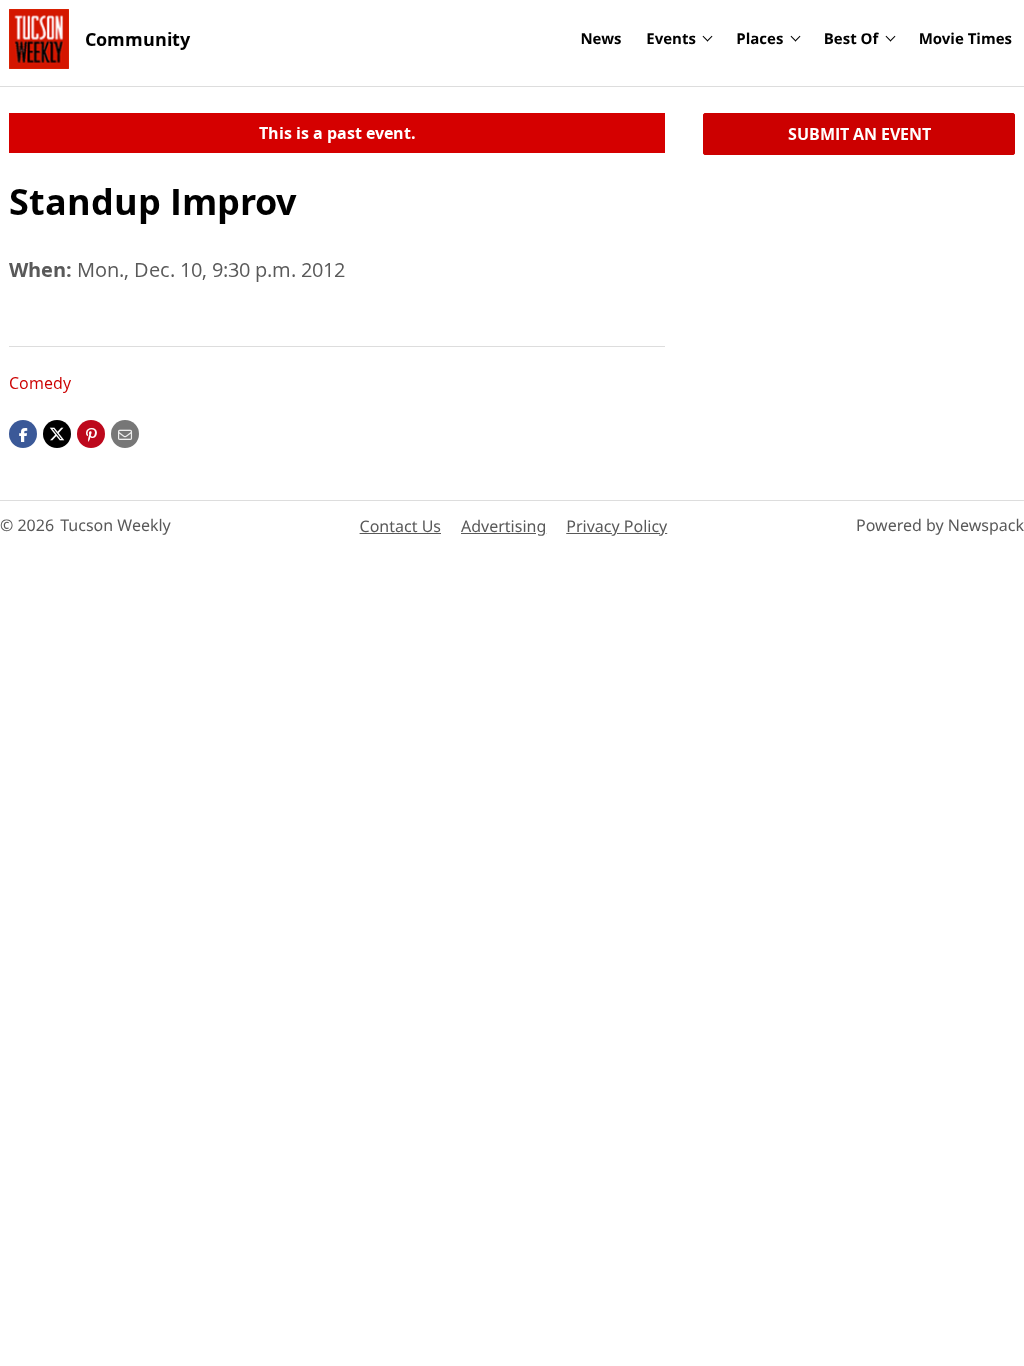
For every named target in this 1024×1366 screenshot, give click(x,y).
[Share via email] (125, 433)
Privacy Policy (616, 526)
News (600, 39)
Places (759, 39)
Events (671, 39)
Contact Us (400, 526)
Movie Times (965, 39)
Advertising (503, 526)
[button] (91, 433)
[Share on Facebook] (23, 433)
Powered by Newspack (940, 525)
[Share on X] (57, 433)
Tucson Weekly (115, 525)
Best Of (851, 39)
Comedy (40, 383)
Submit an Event (859, 134)
